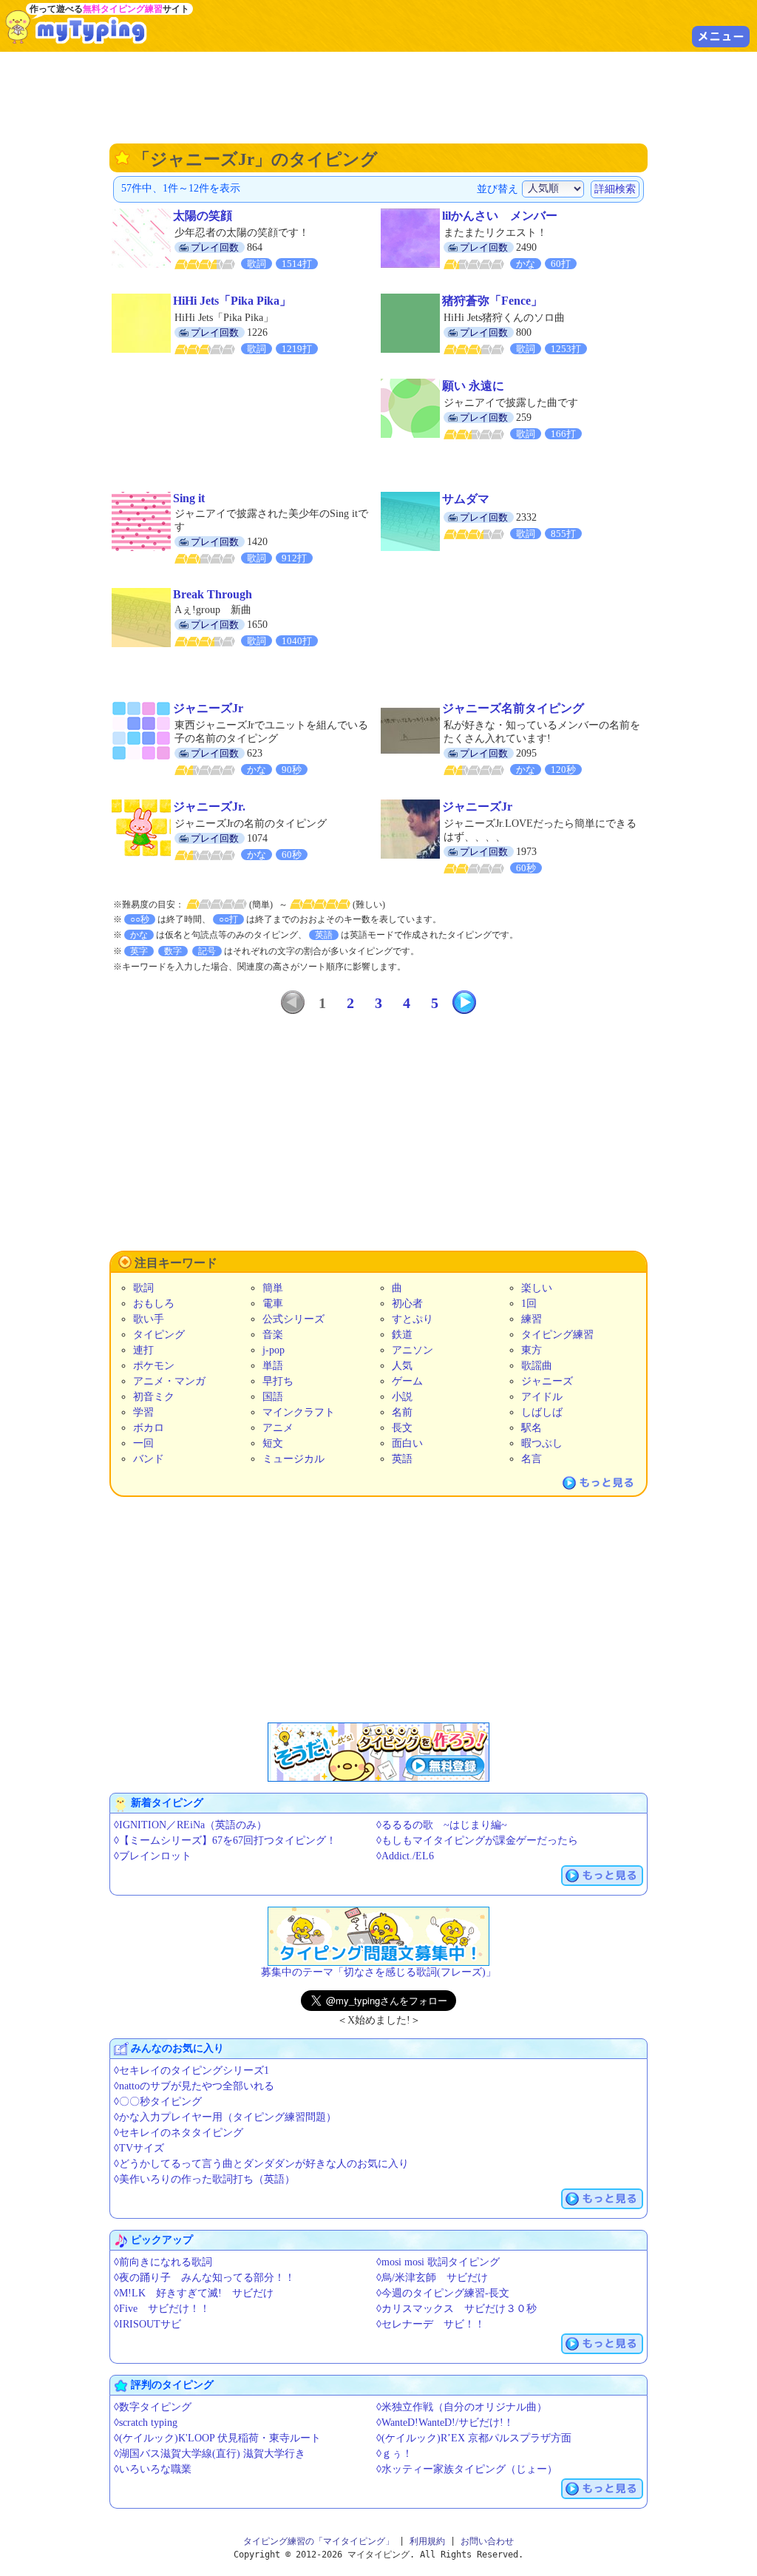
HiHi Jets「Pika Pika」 (232, 301)
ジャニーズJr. (209, 807)
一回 (143, 1443)
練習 (532, 1319)
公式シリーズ (293, 1319)
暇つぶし (542, 1443)
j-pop (274, 1350)
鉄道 (402, 1335)
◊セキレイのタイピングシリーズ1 (191, 2070)
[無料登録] (378, 1752)
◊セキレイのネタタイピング (179, 2133)
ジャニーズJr (208, 708)
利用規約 (427, 2541)
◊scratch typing (146, 2423)
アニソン (413, 1350)
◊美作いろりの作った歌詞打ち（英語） (204, 2179)
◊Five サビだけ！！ (162, 2309)
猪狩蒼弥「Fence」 (492, 301)
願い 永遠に (473, 386)
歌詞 (143, 1288)
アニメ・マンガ (169, 1381)
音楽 (273, 1335)
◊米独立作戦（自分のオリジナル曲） (462, 2407)
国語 (273, 1397)
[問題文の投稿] (378, 1936)
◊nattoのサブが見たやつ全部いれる (194, 2086)
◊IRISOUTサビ (147, 2324)
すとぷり (413, 1319)
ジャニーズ (547, 1381)
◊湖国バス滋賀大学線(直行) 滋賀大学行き (210, 2454)
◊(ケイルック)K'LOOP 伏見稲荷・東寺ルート (217, 2438)
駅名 (532, 1428)
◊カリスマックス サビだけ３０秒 (456, 2309)
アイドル (542, 1397)
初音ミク (154, 1397)
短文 (273, 1443)
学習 (143, 1412)
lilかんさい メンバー (500, 216)
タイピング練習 (557, 1335)
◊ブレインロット (153, 1856)
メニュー (721, 36)
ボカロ (149, 1428)
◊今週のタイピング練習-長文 (443, 2293)
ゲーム (407, 1381)
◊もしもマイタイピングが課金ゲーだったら (477, 1840)
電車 (273, 1304)
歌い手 (149, 1319)
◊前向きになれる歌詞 (163, 2262)
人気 (402, 1366)
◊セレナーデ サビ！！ (431, 2324)
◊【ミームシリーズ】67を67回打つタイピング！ (225, 1840)
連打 (143, 1350)
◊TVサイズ (139, 2148)
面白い (407, 1443)
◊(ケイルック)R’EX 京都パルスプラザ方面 (474, 2438)
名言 (532, 1459)
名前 (402, 1412)
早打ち (278, 1381)
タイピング (159, 1335)
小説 (402, 1397)
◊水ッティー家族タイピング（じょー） (467, 2469)
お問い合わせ (487, 2541)
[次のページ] (464, 1002)
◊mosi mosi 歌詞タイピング (438, 2262)
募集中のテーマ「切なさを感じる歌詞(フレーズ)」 (378, 1972)
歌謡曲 (537, 1366)
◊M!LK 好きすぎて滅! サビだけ (194, 2293)
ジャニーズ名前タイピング (513, 708)
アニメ (278, 1428)
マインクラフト (299, 1412)
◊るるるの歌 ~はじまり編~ (442, 1825)
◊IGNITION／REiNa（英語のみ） (190, 1825)
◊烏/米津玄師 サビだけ (432, 2278)
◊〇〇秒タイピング (158, 2102)
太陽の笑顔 (203, 216)
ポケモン (154, 1366)
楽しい (537, 1288)
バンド (149, 1459)
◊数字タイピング (153, 2407)
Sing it (189, 498)
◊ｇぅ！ (394, 2454)
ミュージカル (293, 1459)
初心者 (407, 1304)
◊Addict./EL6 (405, 1856)
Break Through (213, 594)
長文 (402, 1428)
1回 (529, 1304)
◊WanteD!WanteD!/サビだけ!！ (445, 2423)
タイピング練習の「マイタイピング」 (319, 2541)
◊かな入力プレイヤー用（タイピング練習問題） (225, 2117)
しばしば (542, 1412)
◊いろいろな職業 (153, 2469)
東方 (532, 1350)
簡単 (273, 1288)
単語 (273, 1366)
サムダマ (466, 499)
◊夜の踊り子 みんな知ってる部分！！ (204, 2278)
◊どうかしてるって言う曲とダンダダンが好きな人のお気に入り (261, 2164)
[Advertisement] (378, 96)
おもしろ (154, 1304)
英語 (402, 1459)
